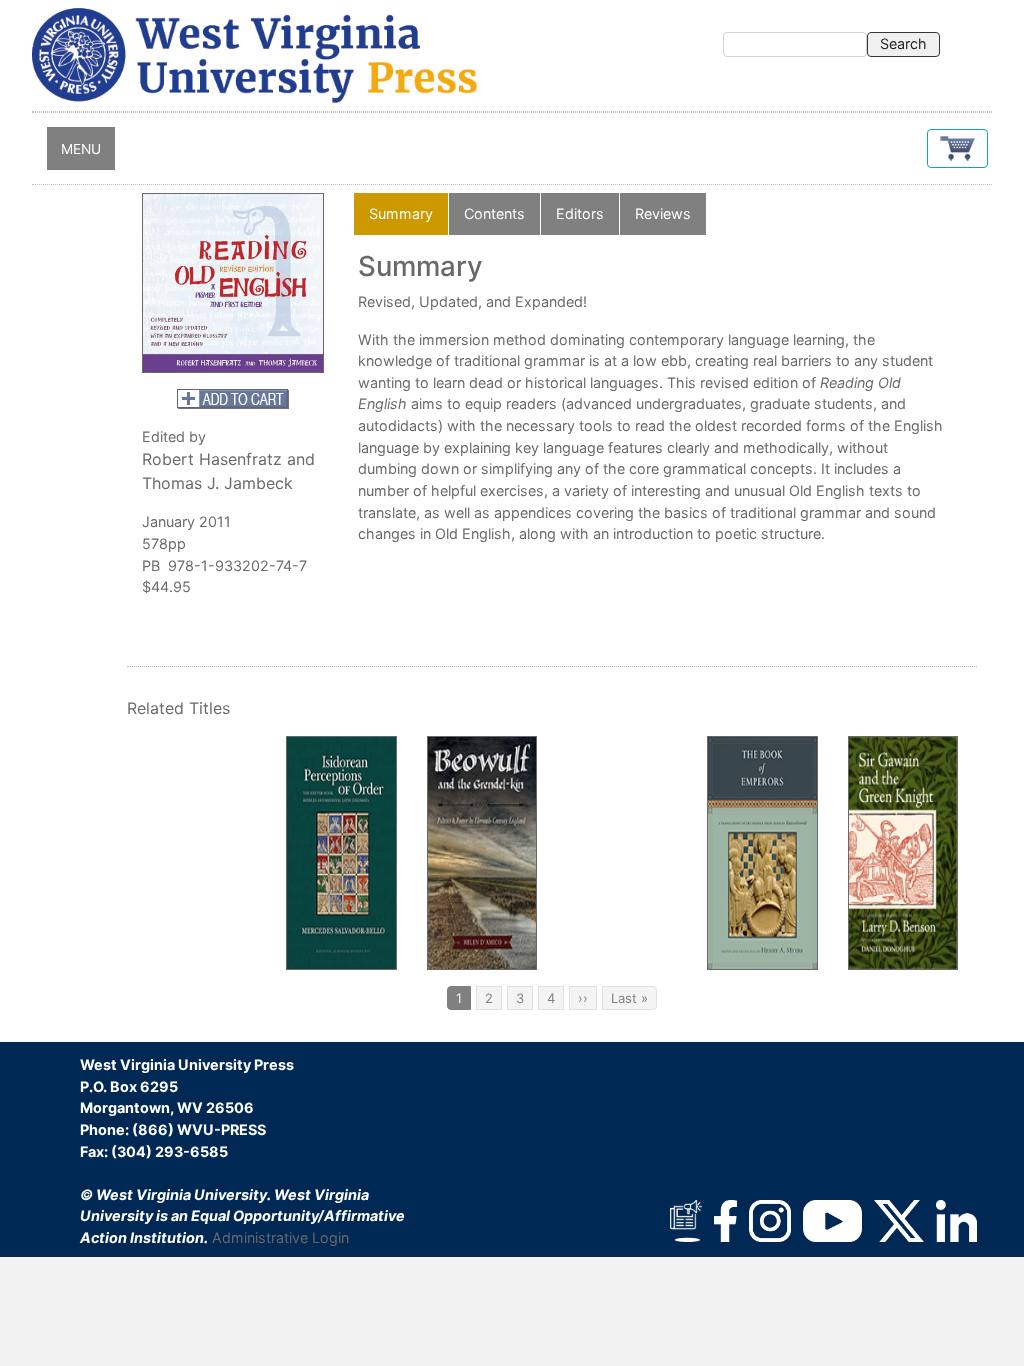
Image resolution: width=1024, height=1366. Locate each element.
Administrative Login (280, 1237)
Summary (401, 213)
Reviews (663, 213)
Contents (494, 213)
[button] (957, 148)
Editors (580, 213)
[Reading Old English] (233, 283)
